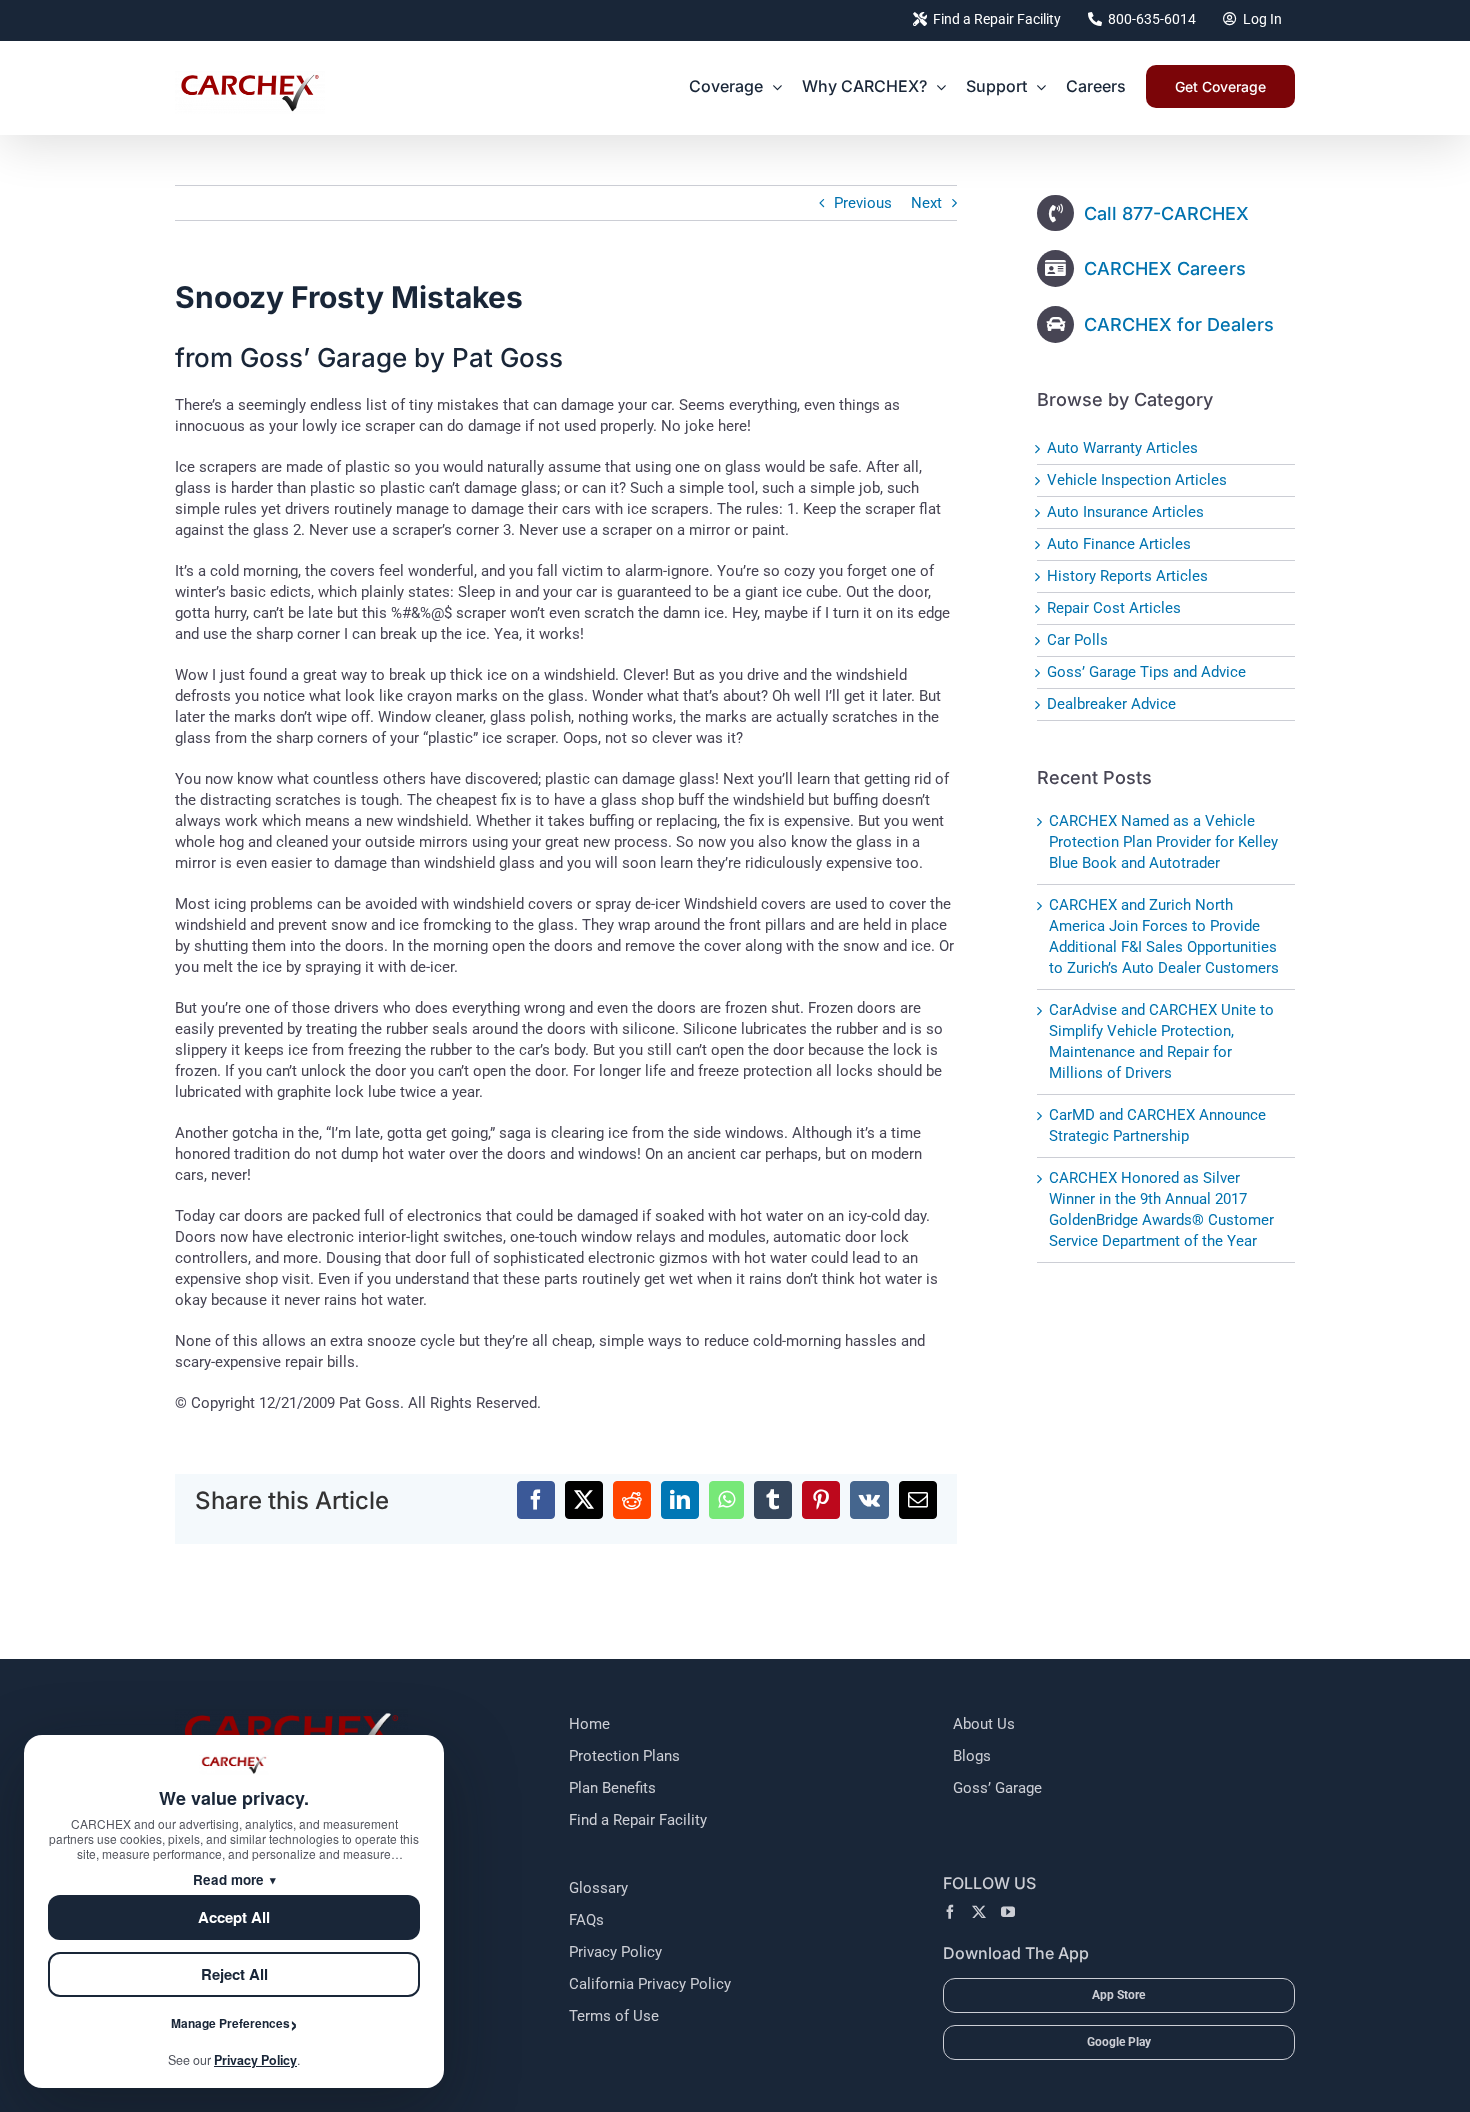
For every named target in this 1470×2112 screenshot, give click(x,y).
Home (589, 1724)
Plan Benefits (612, 1788)
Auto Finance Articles (1119, 544)
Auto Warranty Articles (1122, 448)
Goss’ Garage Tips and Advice (1146, 672)
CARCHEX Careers (1165, 268)
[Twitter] (979, 1912)
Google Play (1119, 2042)
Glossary (598, 1888)
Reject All (234, 1974)
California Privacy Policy (650, 1984)
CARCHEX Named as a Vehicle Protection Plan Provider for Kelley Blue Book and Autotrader (1163, 842)
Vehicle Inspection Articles (1137, 480)
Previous (863, 203)
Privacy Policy (615, 1952)
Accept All (234, 1917)
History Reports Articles (1127, 576)
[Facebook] (950, 1912)
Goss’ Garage (997, 1788)
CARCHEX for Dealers (1179, 324)
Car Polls (1077, 640)
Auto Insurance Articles (1125, 512)
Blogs (972, 1756)
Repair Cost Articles (1114, 608)
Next (926, 203)
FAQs (586, 1920)
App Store (1118, 1995)
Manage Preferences (230, 2023)
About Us (984, 1724)
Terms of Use (614, 2016)
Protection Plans (624, 1756)
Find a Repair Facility (638, 1820)
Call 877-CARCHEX (1166, 213)
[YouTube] (1008, 1912)
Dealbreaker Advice (1111, 704)
